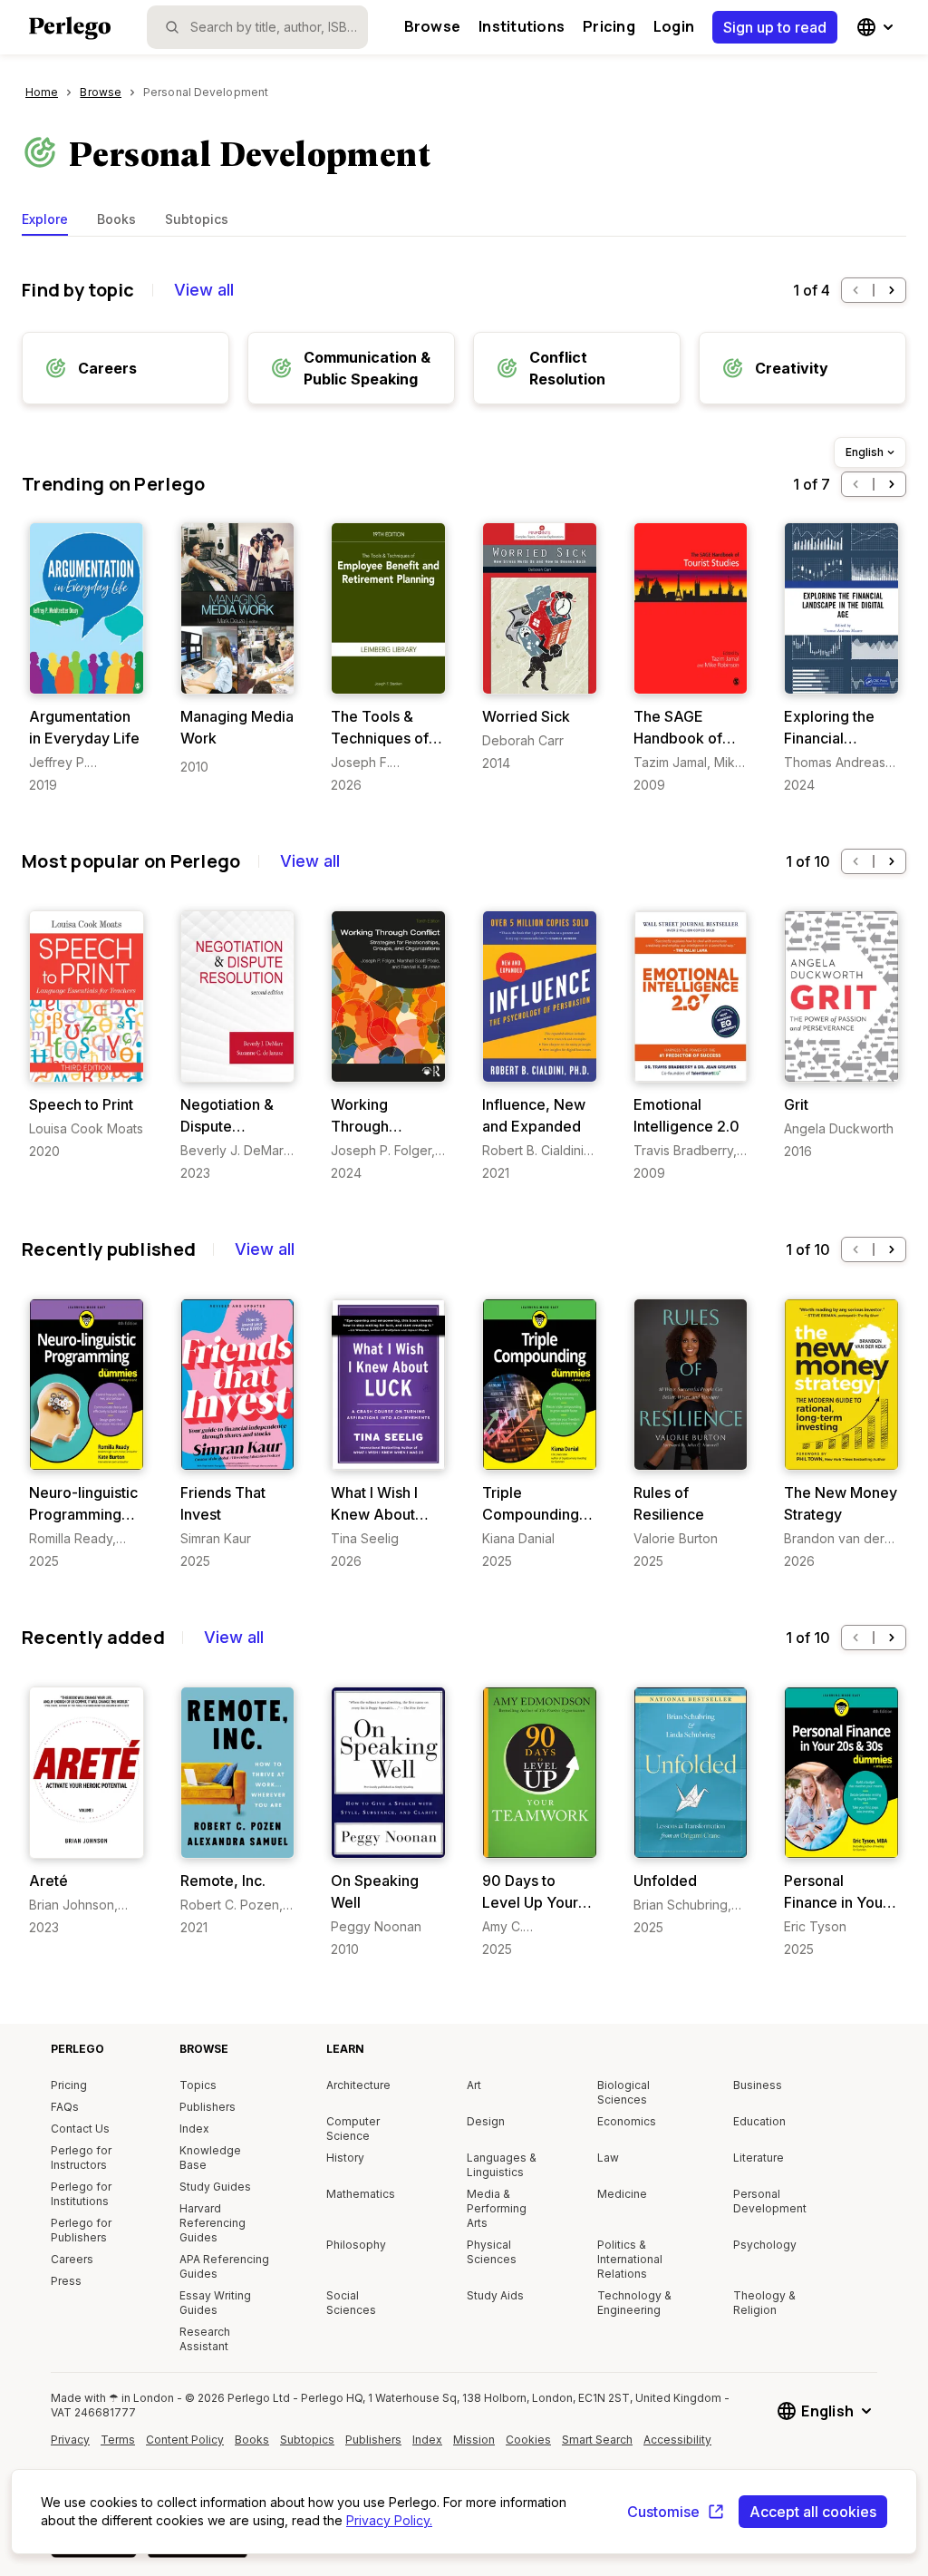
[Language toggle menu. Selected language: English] (877, 27)
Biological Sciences (623, 2092)
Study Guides (215, 2187)
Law (608, 2158)
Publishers (208, 2107)
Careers (72, 2259)
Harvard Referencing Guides (213, 2223)
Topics (198, 2085)
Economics (627, 2121)
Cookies (528, 2440)
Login (674, 26)
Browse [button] (432, 26)
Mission (474, 2440)
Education (759, 2121)
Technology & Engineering (634, 2303)
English (865, 452)
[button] (855, 290)
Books (116, 219)
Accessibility (679, 2446)
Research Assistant (205, 2339)
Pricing (609, 26)
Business (758, 2085)
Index (194, 2129)
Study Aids (495, 2295)
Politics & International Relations (630, 2259)
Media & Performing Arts (497, 2208)
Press (66, 2281)
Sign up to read (775, 27)
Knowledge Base (210, 2158)
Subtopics (197, 219)
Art (474, 2085)
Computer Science (353, 2129)
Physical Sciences (492, 2252)
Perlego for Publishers (81, 2230)
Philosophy (356, 2245)
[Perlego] (70, 30)
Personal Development (770, 2201)
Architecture (358, 2085)
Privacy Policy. (389, 2520)
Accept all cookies (813, 2512)
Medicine (622, 2194)
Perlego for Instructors (81, 2158)
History (345, 2158)
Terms (118, 2440)
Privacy (70, 2440)
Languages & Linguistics (502, 2165)
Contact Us (80, 2129)
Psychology (765, 2245)
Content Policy (185, 2446)
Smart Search (597, 2440)
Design (486, 2121)
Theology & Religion (764, 2303)
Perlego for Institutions (81, 2194)
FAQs (65, 2107)
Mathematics (361, 2194)
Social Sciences (351, 2303)
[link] (87, 658)
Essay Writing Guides (215, 2303)
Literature (759, 2158)
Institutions (522, 26)
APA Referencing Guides (224, 2266)
